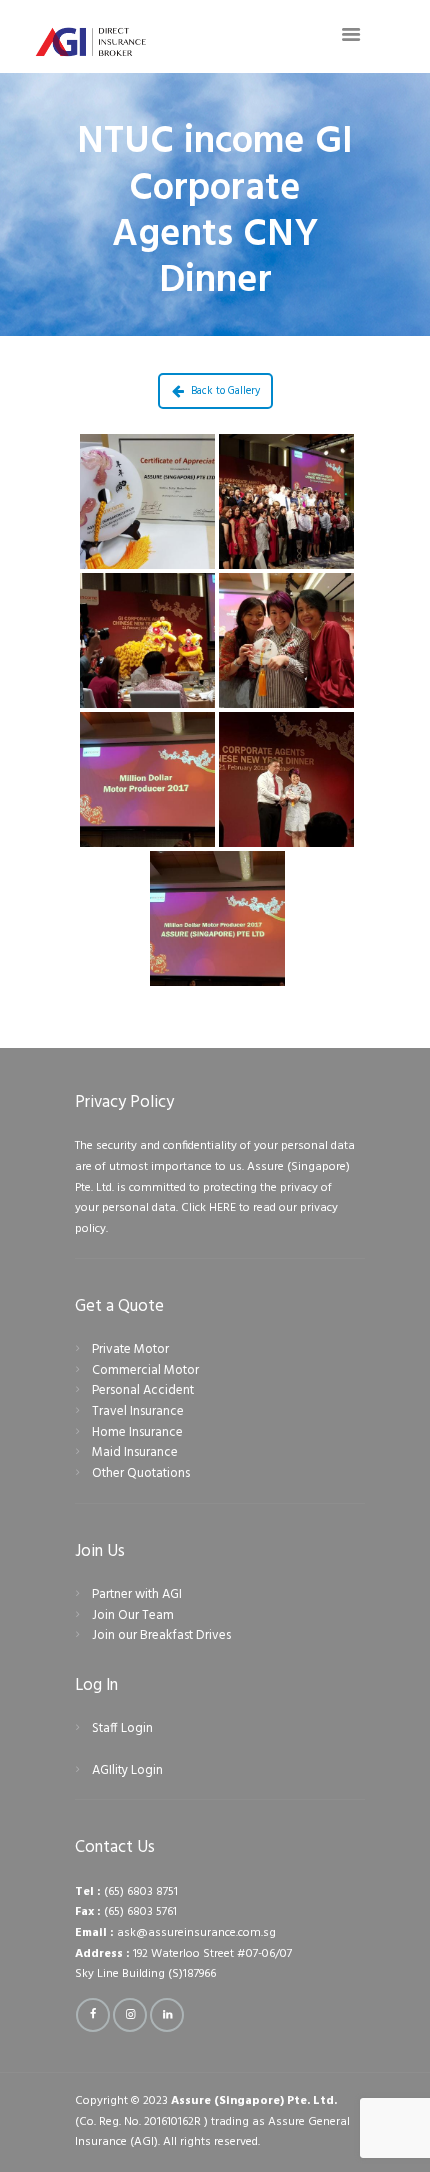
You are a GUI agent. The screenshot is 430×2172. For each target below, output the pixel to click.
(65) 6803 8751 (141, 1892)
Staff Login (122, 1728)
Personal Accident (143, 1390)
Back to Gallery (225, 391)
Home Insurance (137, 1432)
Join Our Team (133, 1615)
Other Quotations (141, 1473)
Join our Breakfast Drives (161, 1635)
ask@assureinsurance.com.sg (196, 1933)
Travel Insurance (138, 1411)
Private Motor (130, 1349)
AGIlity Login (127, 1770)
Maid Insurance (135, 1452)
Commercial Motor (145, 1370)
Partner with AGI (137, 1594)
